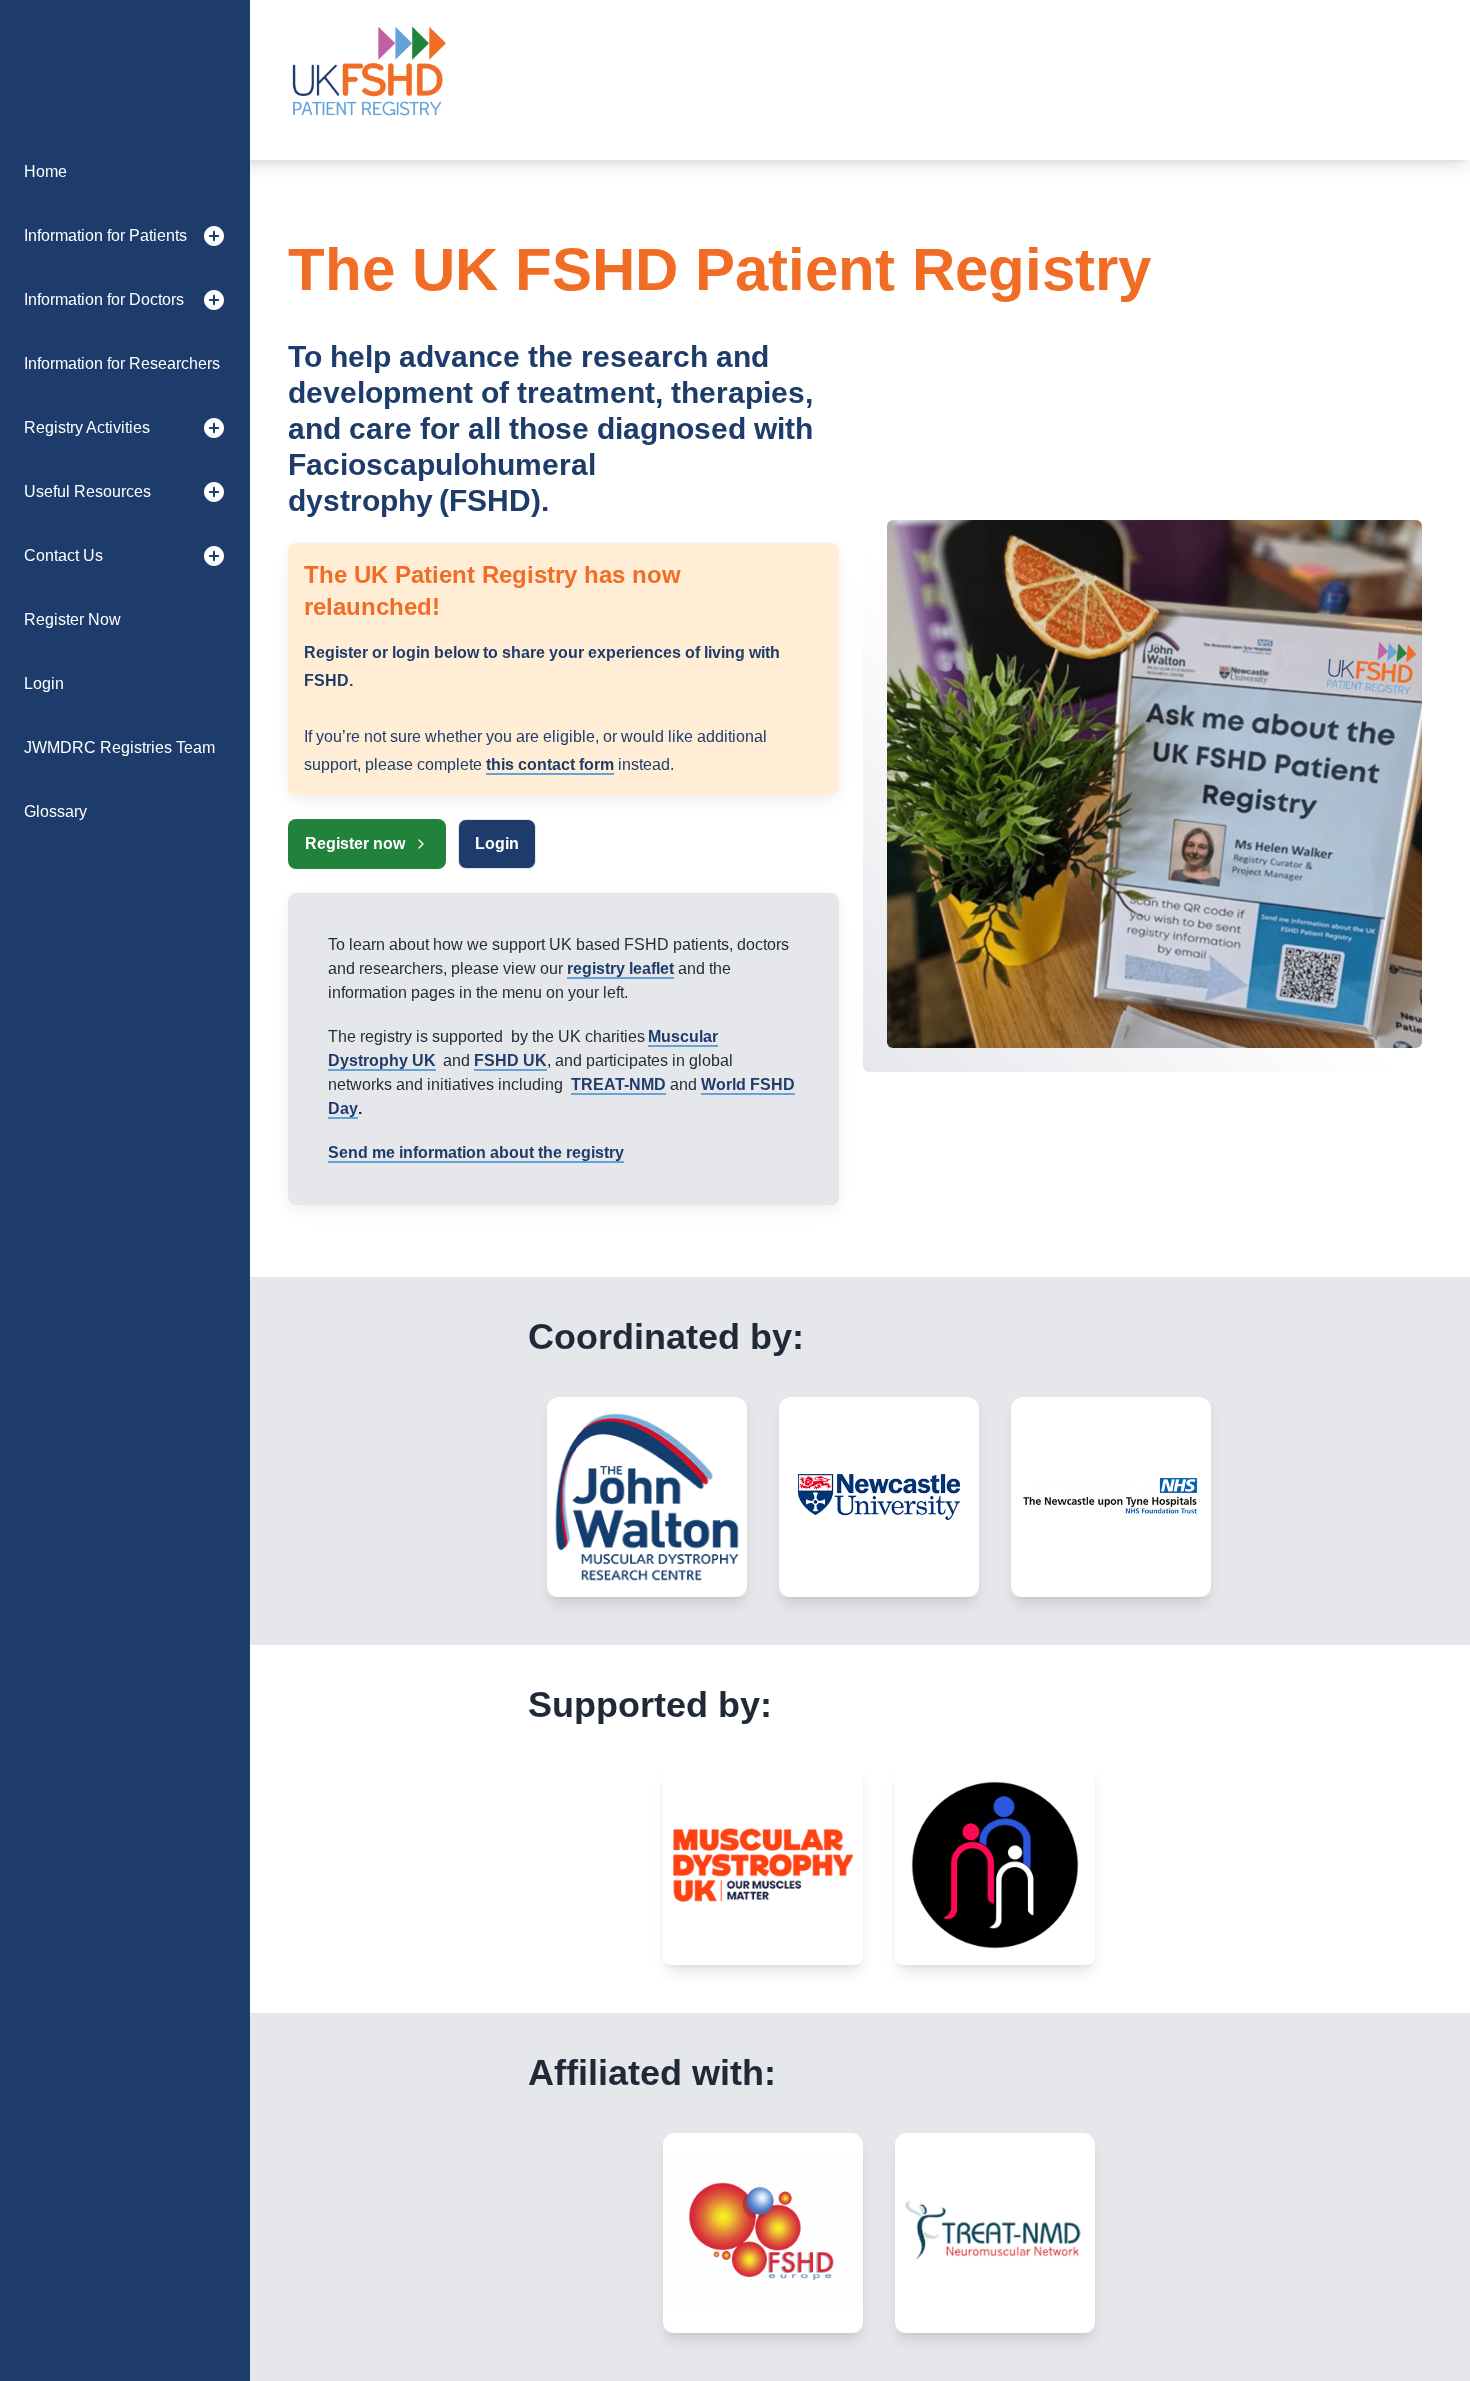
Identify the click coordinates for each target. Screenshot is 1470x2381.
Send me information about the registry (476, 1152)
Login (497, 843)
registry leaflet (620, 968)
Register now (355, 843)
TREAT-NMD (618, 1084)
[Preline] (368, 80)
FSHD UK (510, 1060)
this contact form (550, 764)
